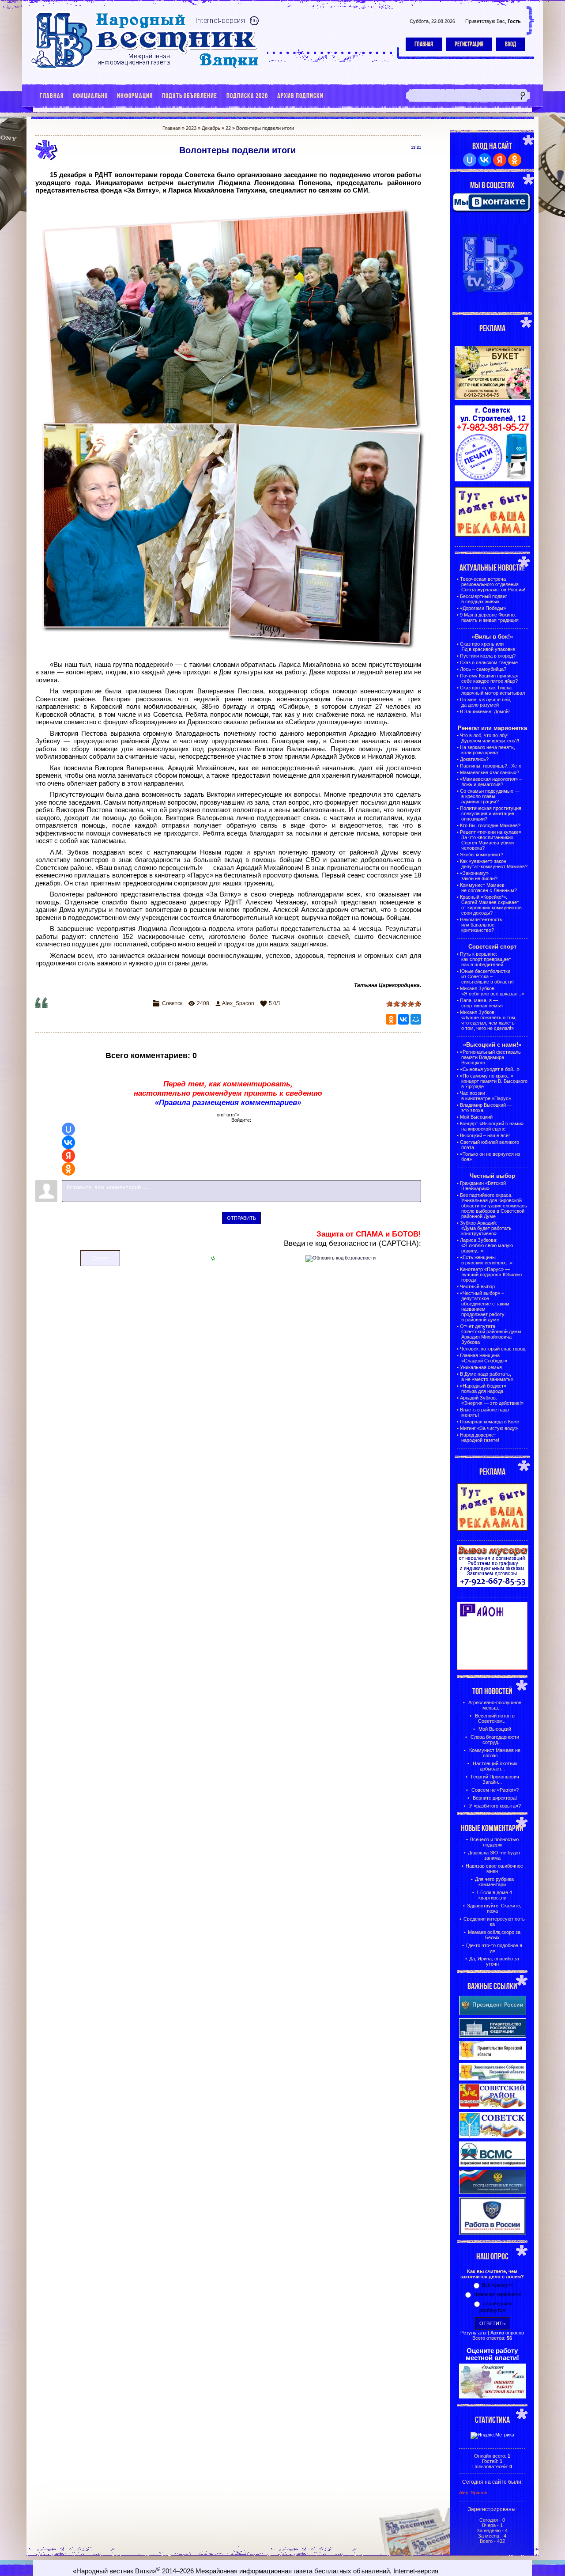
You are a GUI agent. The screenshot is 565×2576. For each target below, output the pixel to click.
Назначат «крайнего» (497, 2294)
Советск (172, 1003)
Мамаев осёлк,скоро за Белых (494, 1935)
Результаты (473, 2333)
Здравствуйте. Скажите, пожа (494, 1908)
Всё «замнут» (497, 2285)
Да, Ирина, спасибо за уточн (494, 1961)
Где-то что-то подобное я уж (494, 1948)
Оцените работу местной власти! (492, 2354)
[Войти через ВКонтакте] (68, 1142)
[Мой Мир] (416, 1019)
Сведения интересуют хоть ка (494, 1922)
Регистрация (469, 44)
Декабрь (211, 128)
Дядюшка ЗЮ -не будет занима (494, 1855)
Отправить (241, 1218)
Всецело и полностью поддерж (494, 1842)
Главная (424, 44)
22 (228, 128)
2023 (191, 128)
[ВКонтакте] (403, 1019)
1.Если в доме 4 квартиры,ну (494, 1895)
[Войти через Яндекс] (68, 1156)
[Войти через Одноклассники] (68, 1169)
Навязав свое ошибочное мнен (494, 1869)
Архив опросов (507, 2333)
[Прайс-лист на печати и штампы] (493, 480)
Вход (510, 44)
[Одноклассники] (391, 1019)
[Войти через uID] (68, 1129)
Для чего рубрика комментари (494, 1882)
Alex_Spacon (238, 1003)
